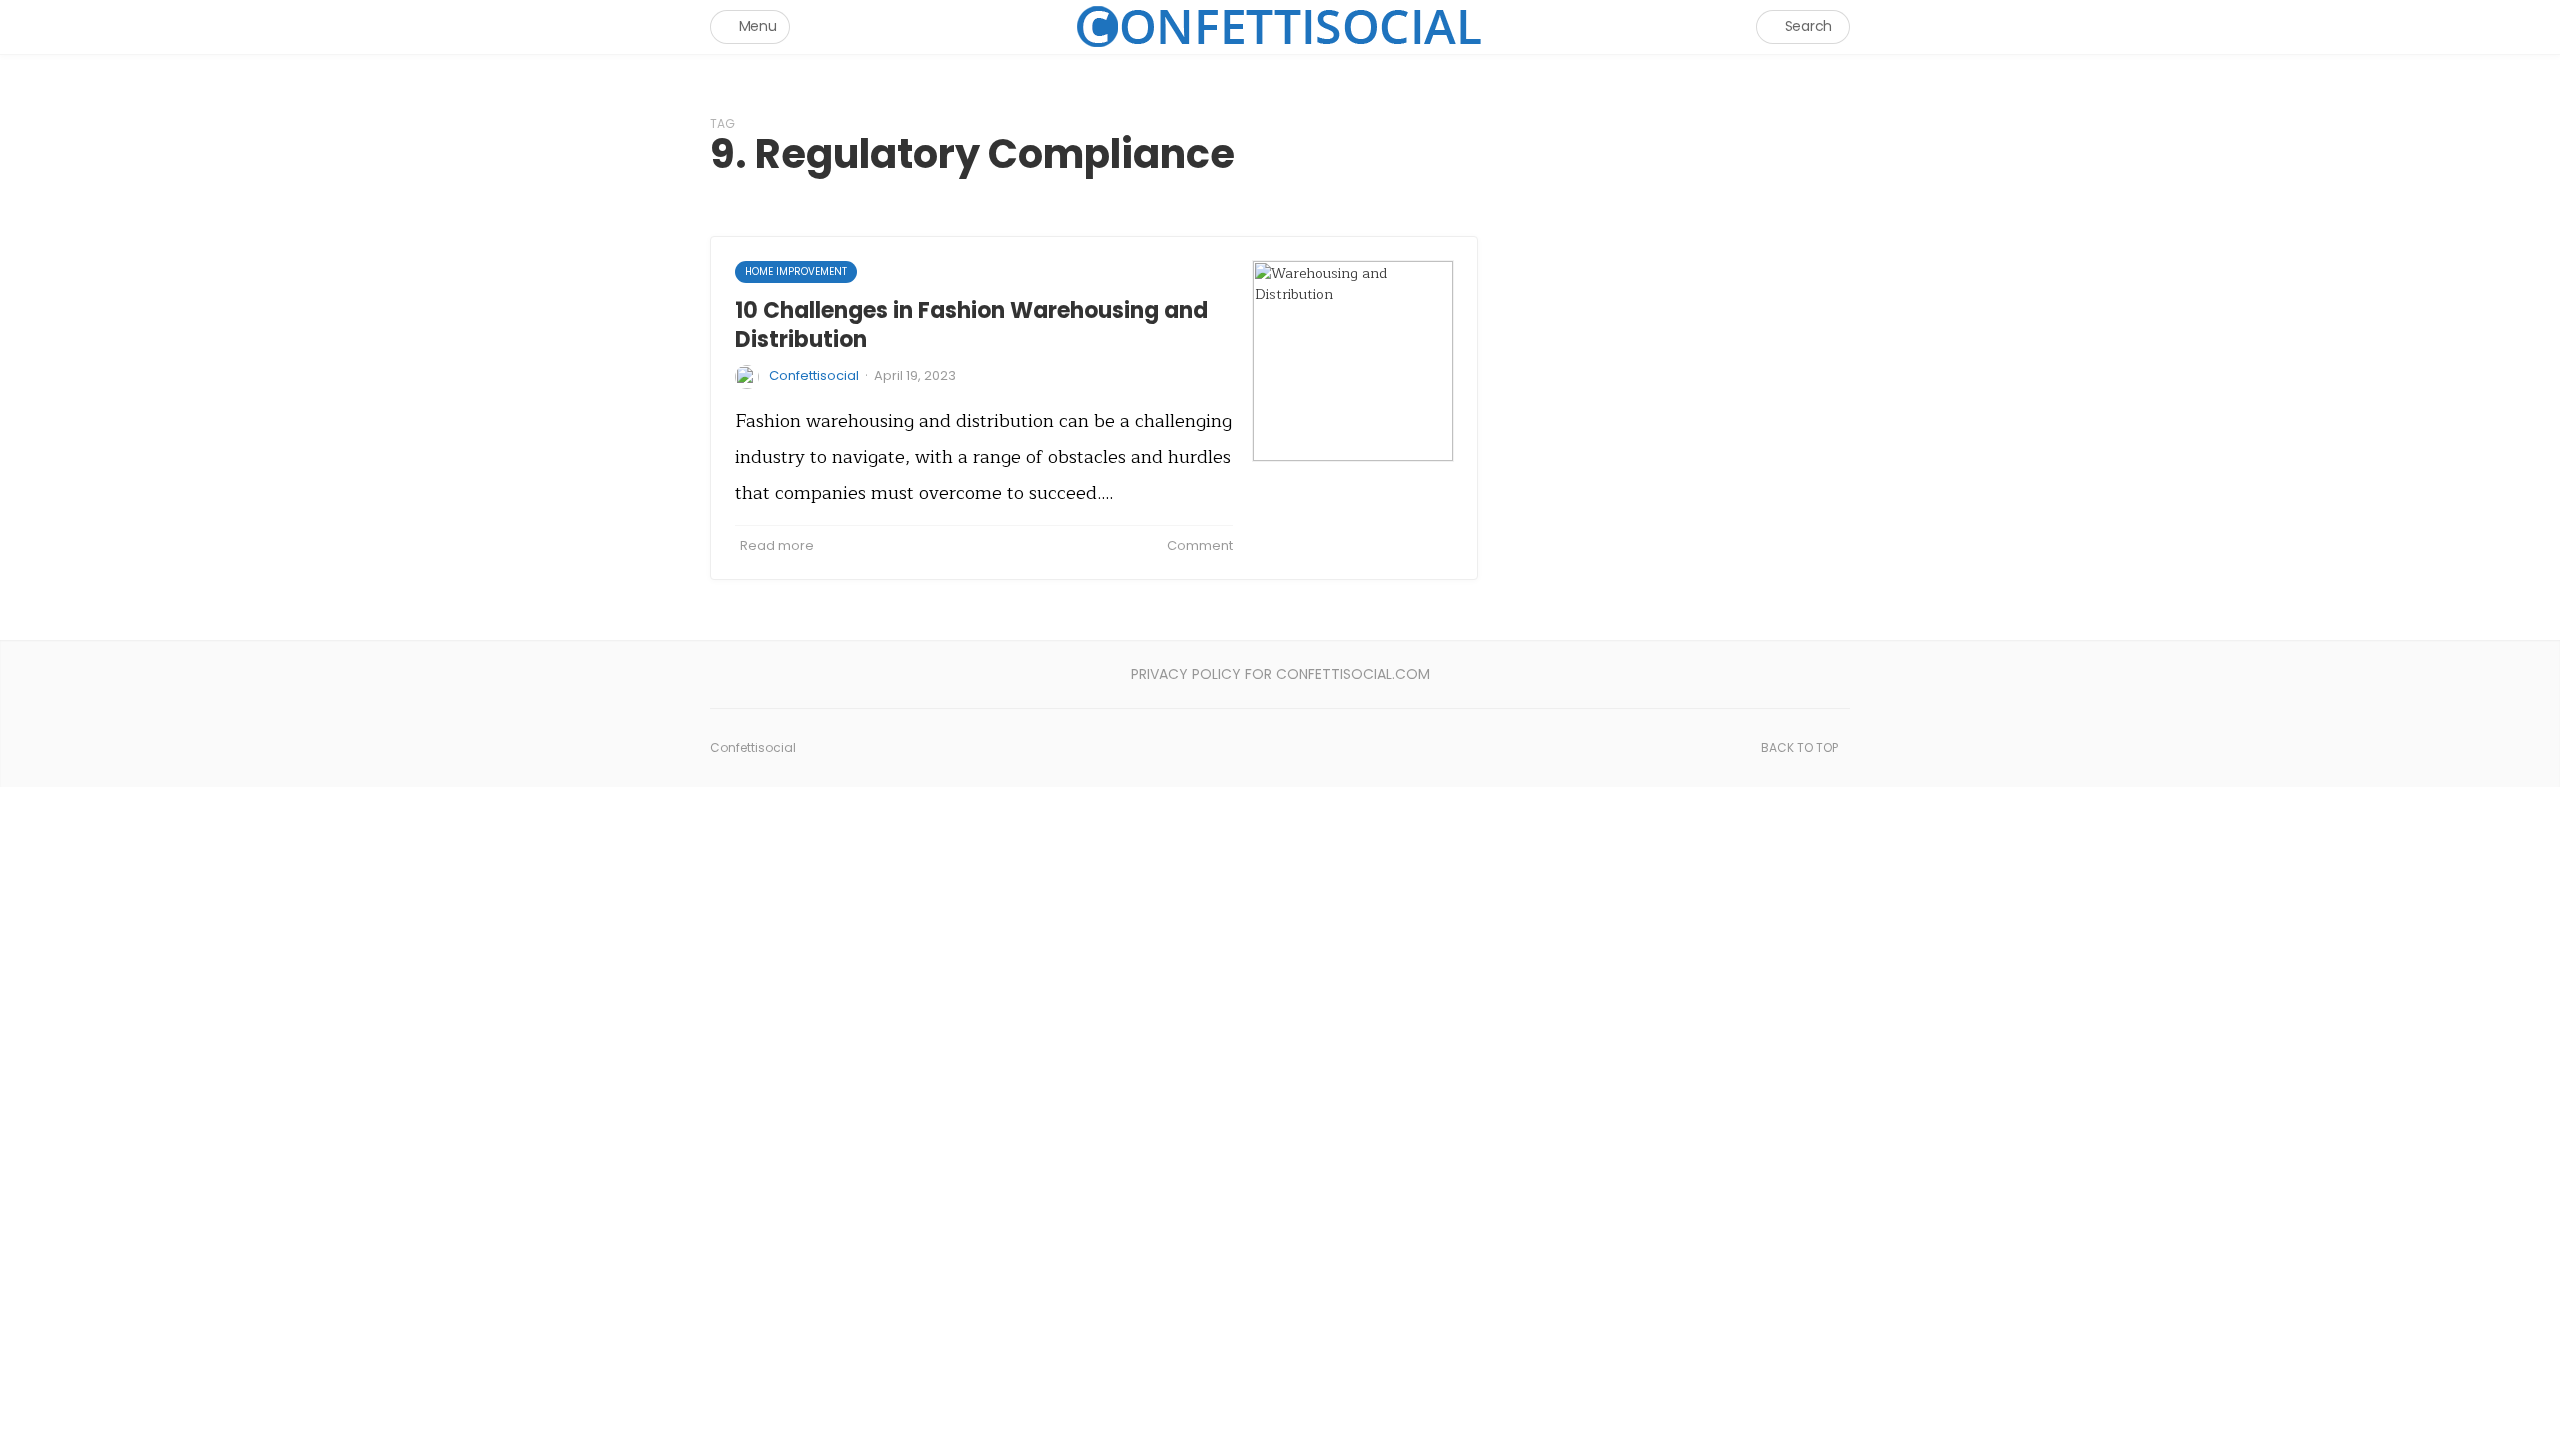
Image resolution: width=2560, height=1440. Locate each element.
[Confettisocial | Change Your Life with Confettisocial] (1280, 26)
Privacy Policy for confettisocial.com (1280, 674)
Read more (777, 545)
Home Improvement (796, 271)
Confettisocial (814, 375)
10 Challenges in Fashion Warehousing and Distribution (971, 325)
